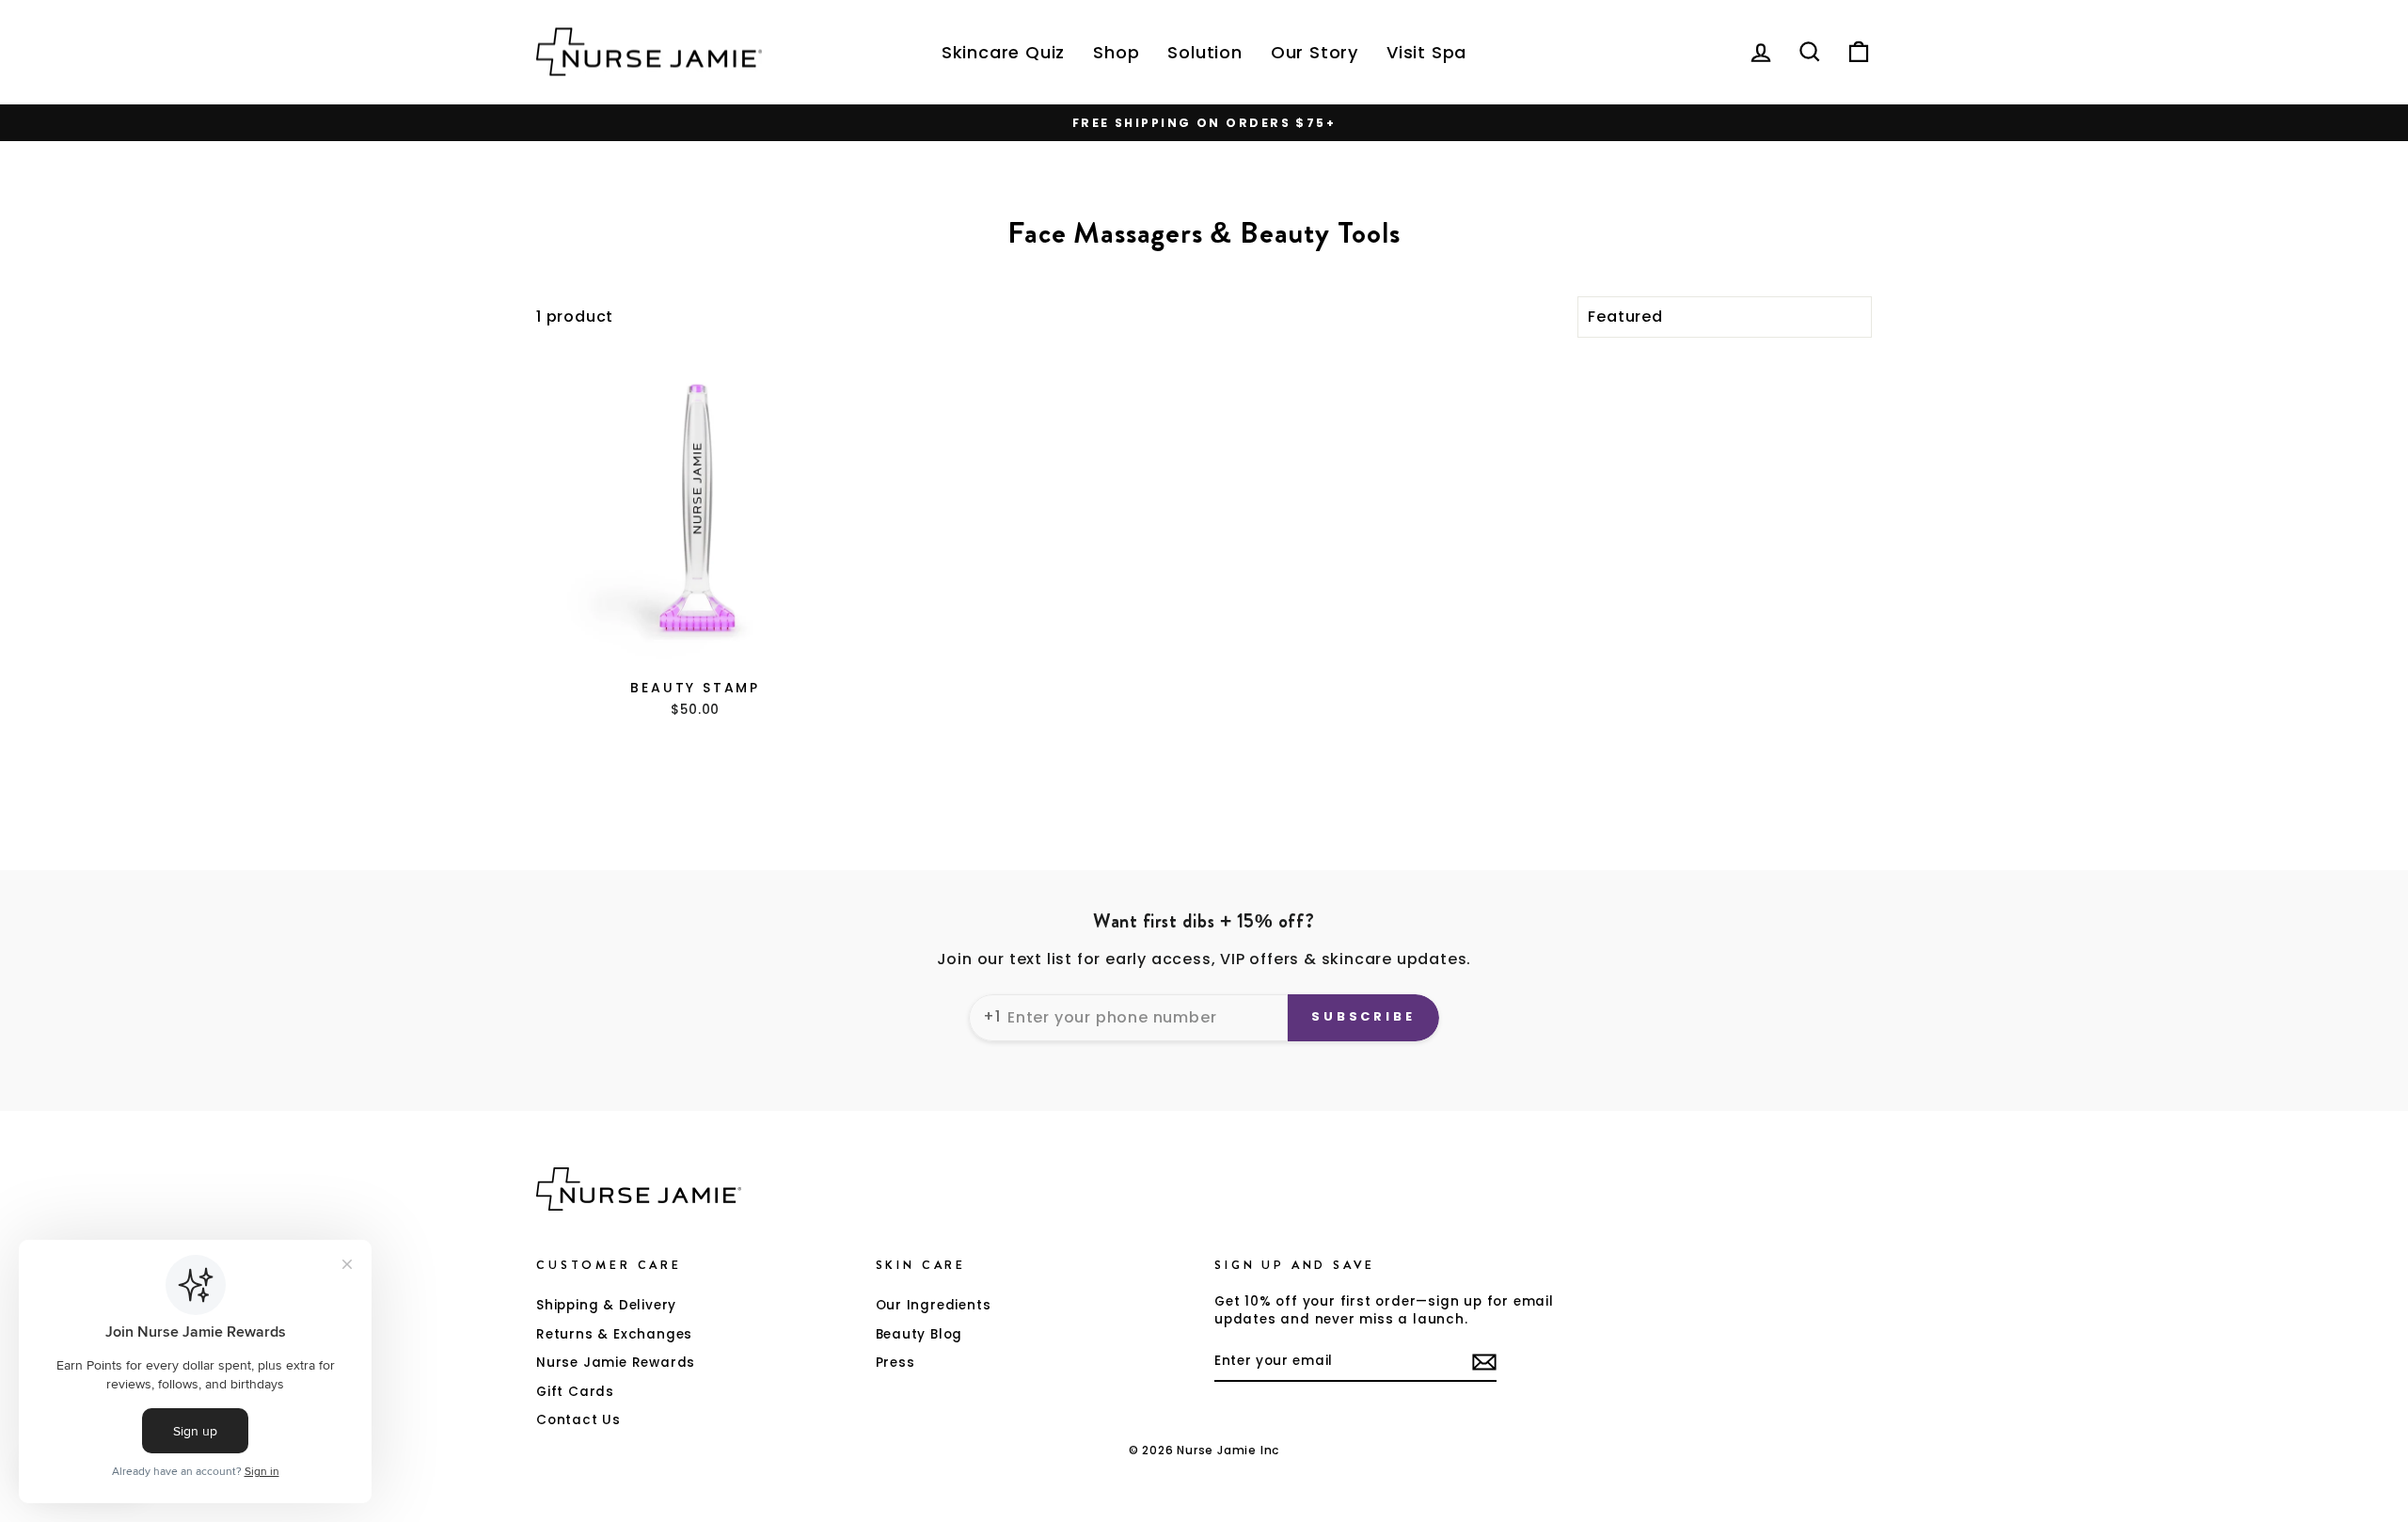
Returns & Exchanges (614, 1334)
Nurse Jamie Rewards (616, 1363)
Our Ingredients (934, 1305)
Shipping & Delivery (606, 1305)
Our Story (1315, 52)
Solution (1204, 52)
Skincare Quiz (1003, 52)
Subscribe (1363, 1016)
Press (895, 1363)
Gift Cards (575, 1392)
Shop (1116, 52)
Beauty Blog (919, 1334)
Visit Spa (1426, 52)
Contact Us (578, 1420)
